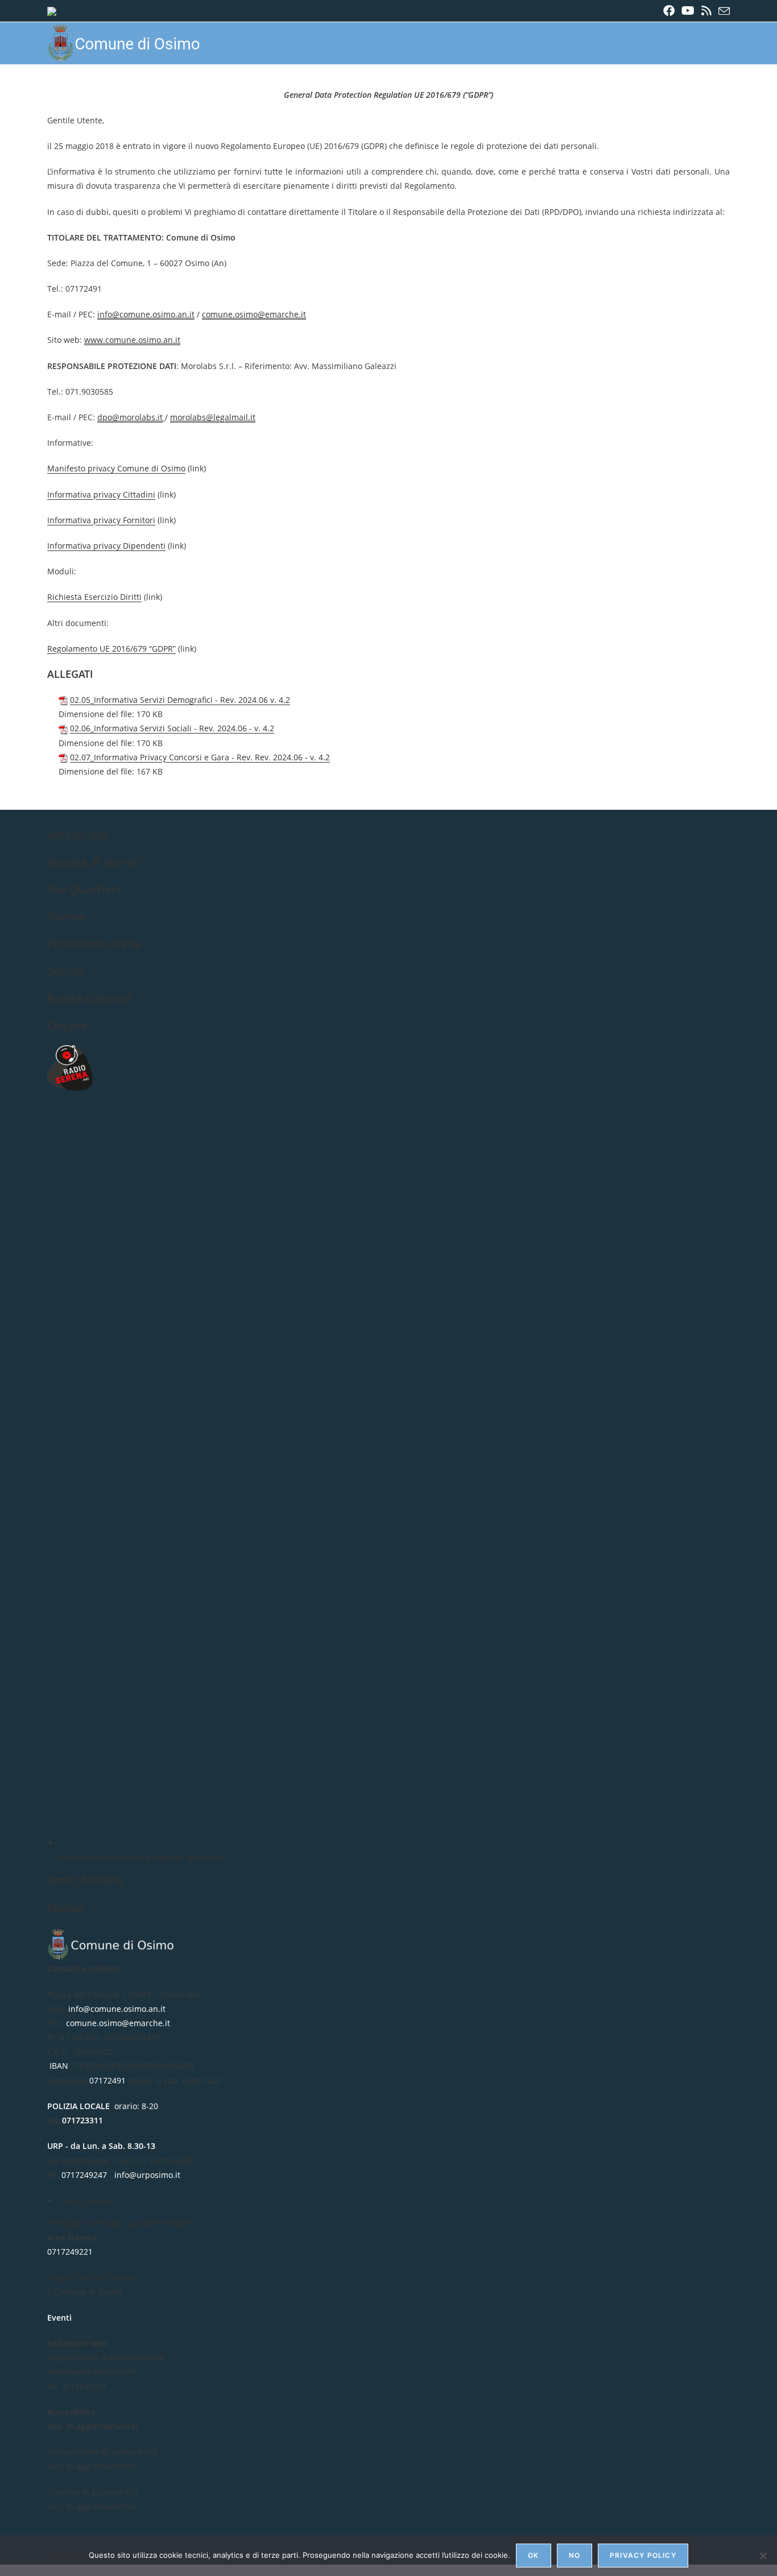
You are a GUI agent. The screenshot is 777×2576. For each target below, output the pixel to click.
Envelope (174, 2223)
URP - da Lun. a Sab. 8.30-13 (101, 2146)
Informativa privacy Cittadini (101, 494)
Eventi (59, 2318)
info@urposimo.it (147, 2175)
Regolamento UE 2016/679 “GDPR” (111, 649)
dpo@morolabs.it (130, 417)
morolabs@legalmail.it (213, 417)
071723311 (82, 2120)
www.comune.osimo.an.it (132, 340)
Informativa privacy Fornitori (101, 520)
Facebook (104, 2223)
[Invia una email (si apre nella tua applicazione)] (722, 11)
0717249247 (84, 2175)
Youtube (140, 2223)
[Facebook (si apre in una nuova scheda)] (669, 11)
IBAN (59, 2066)
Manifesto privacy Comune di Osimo (116, 468)
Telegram (66, 2223)
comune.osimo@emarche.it (254, 314)
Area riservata (85, 2200)
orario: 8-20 (103, 2106)
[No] (763, 2556)
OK (533, 2555)
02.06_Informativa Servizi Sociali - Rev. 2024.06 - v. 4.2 (172, 728)
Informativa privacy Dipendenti (106, 546)
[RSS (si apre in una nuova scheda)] (706, 11)
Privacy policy (643, 2555)
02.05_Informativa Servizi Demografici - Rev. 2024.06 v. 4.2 (180, 700)
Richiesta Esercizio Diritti (94, 597)
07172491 (108, 2080)
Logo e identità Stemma (92, 2278)
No (575, 2555)
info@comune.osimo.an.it (146, 314)
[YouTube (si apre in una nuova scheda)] (688, 11)
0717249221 (70, 2252)
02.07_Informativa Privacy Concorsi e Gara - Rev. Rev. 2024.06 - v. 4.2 (200, 757)
